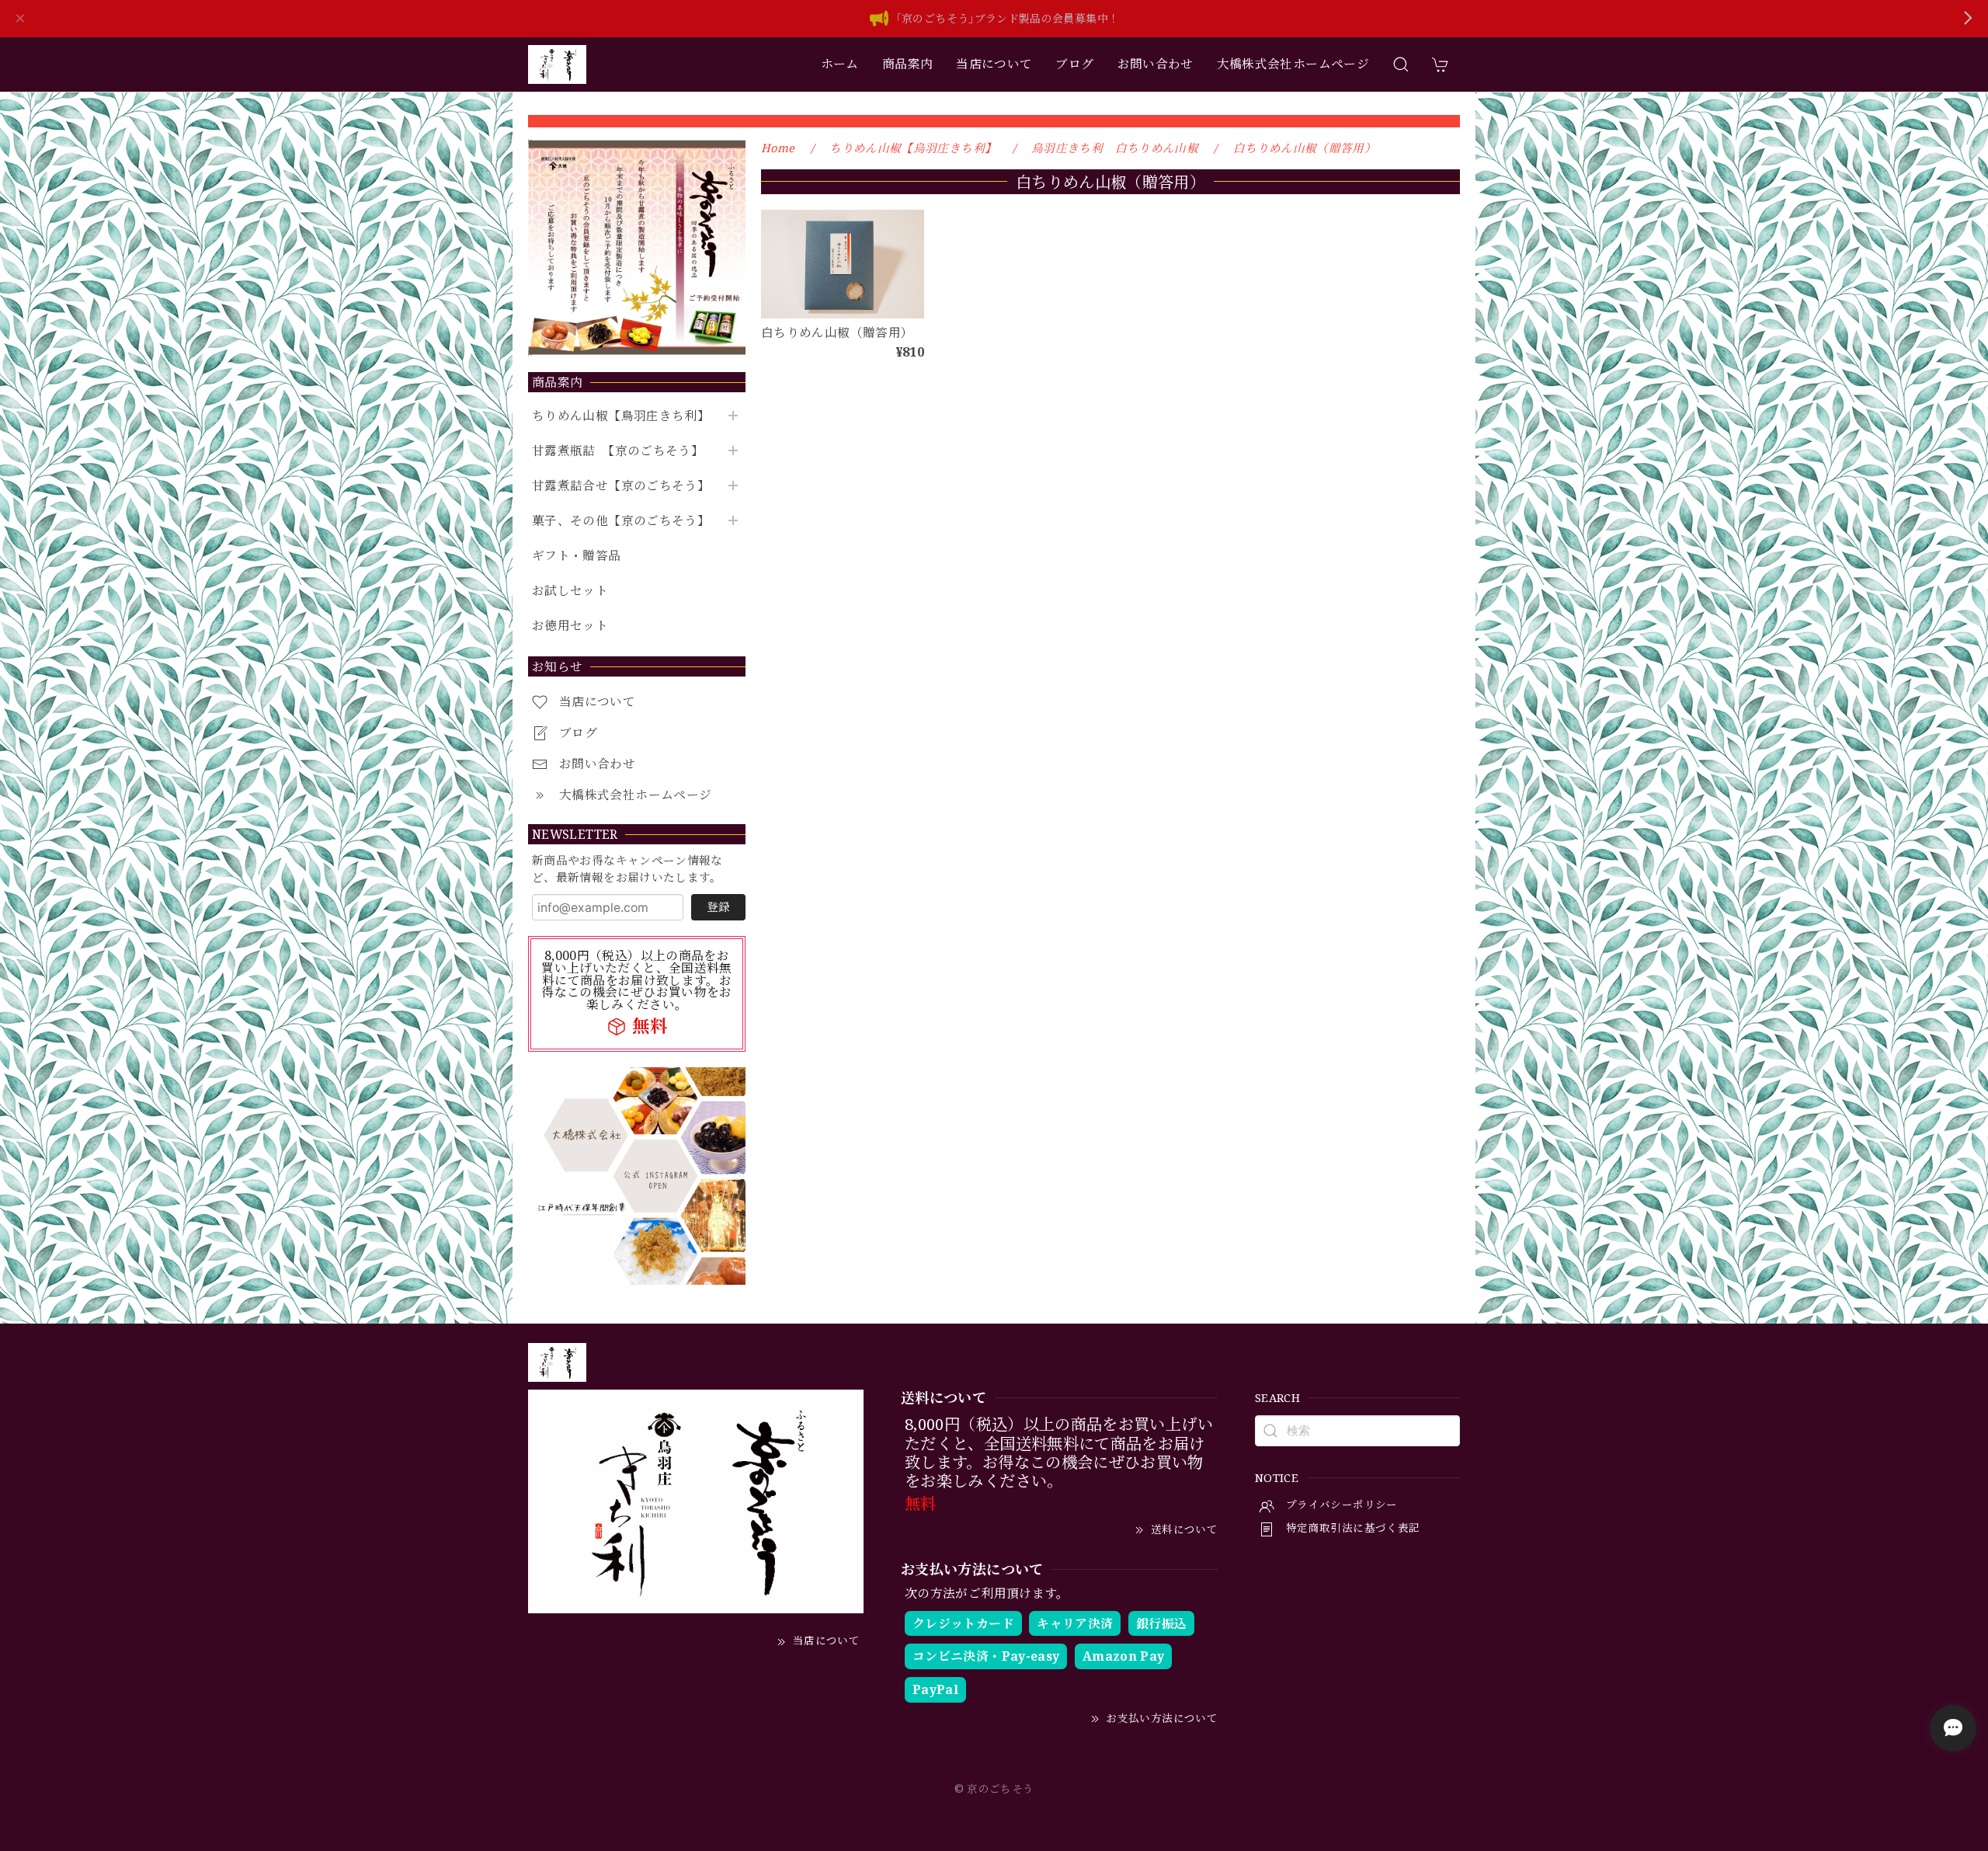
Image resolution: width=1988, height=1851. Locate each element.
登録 (718, 906)
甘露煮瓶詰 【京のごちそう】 (618, 451)
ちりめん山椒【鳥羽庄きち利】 (621, 416)
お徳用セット (570, 626)
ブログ (1074, 64)
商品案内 (907, 64)
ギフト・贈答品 (577, 556)
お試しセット (570, 591)
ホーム (840, 64)
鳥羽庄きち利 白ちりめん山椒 (1115, 148)
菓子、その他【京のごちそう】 (621, 521)
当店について (994, 64)
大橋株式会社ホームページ (1293, 64)
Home (778, 148)
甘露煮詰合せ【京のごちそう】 (621, 486)
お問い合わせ (1156, 64)
